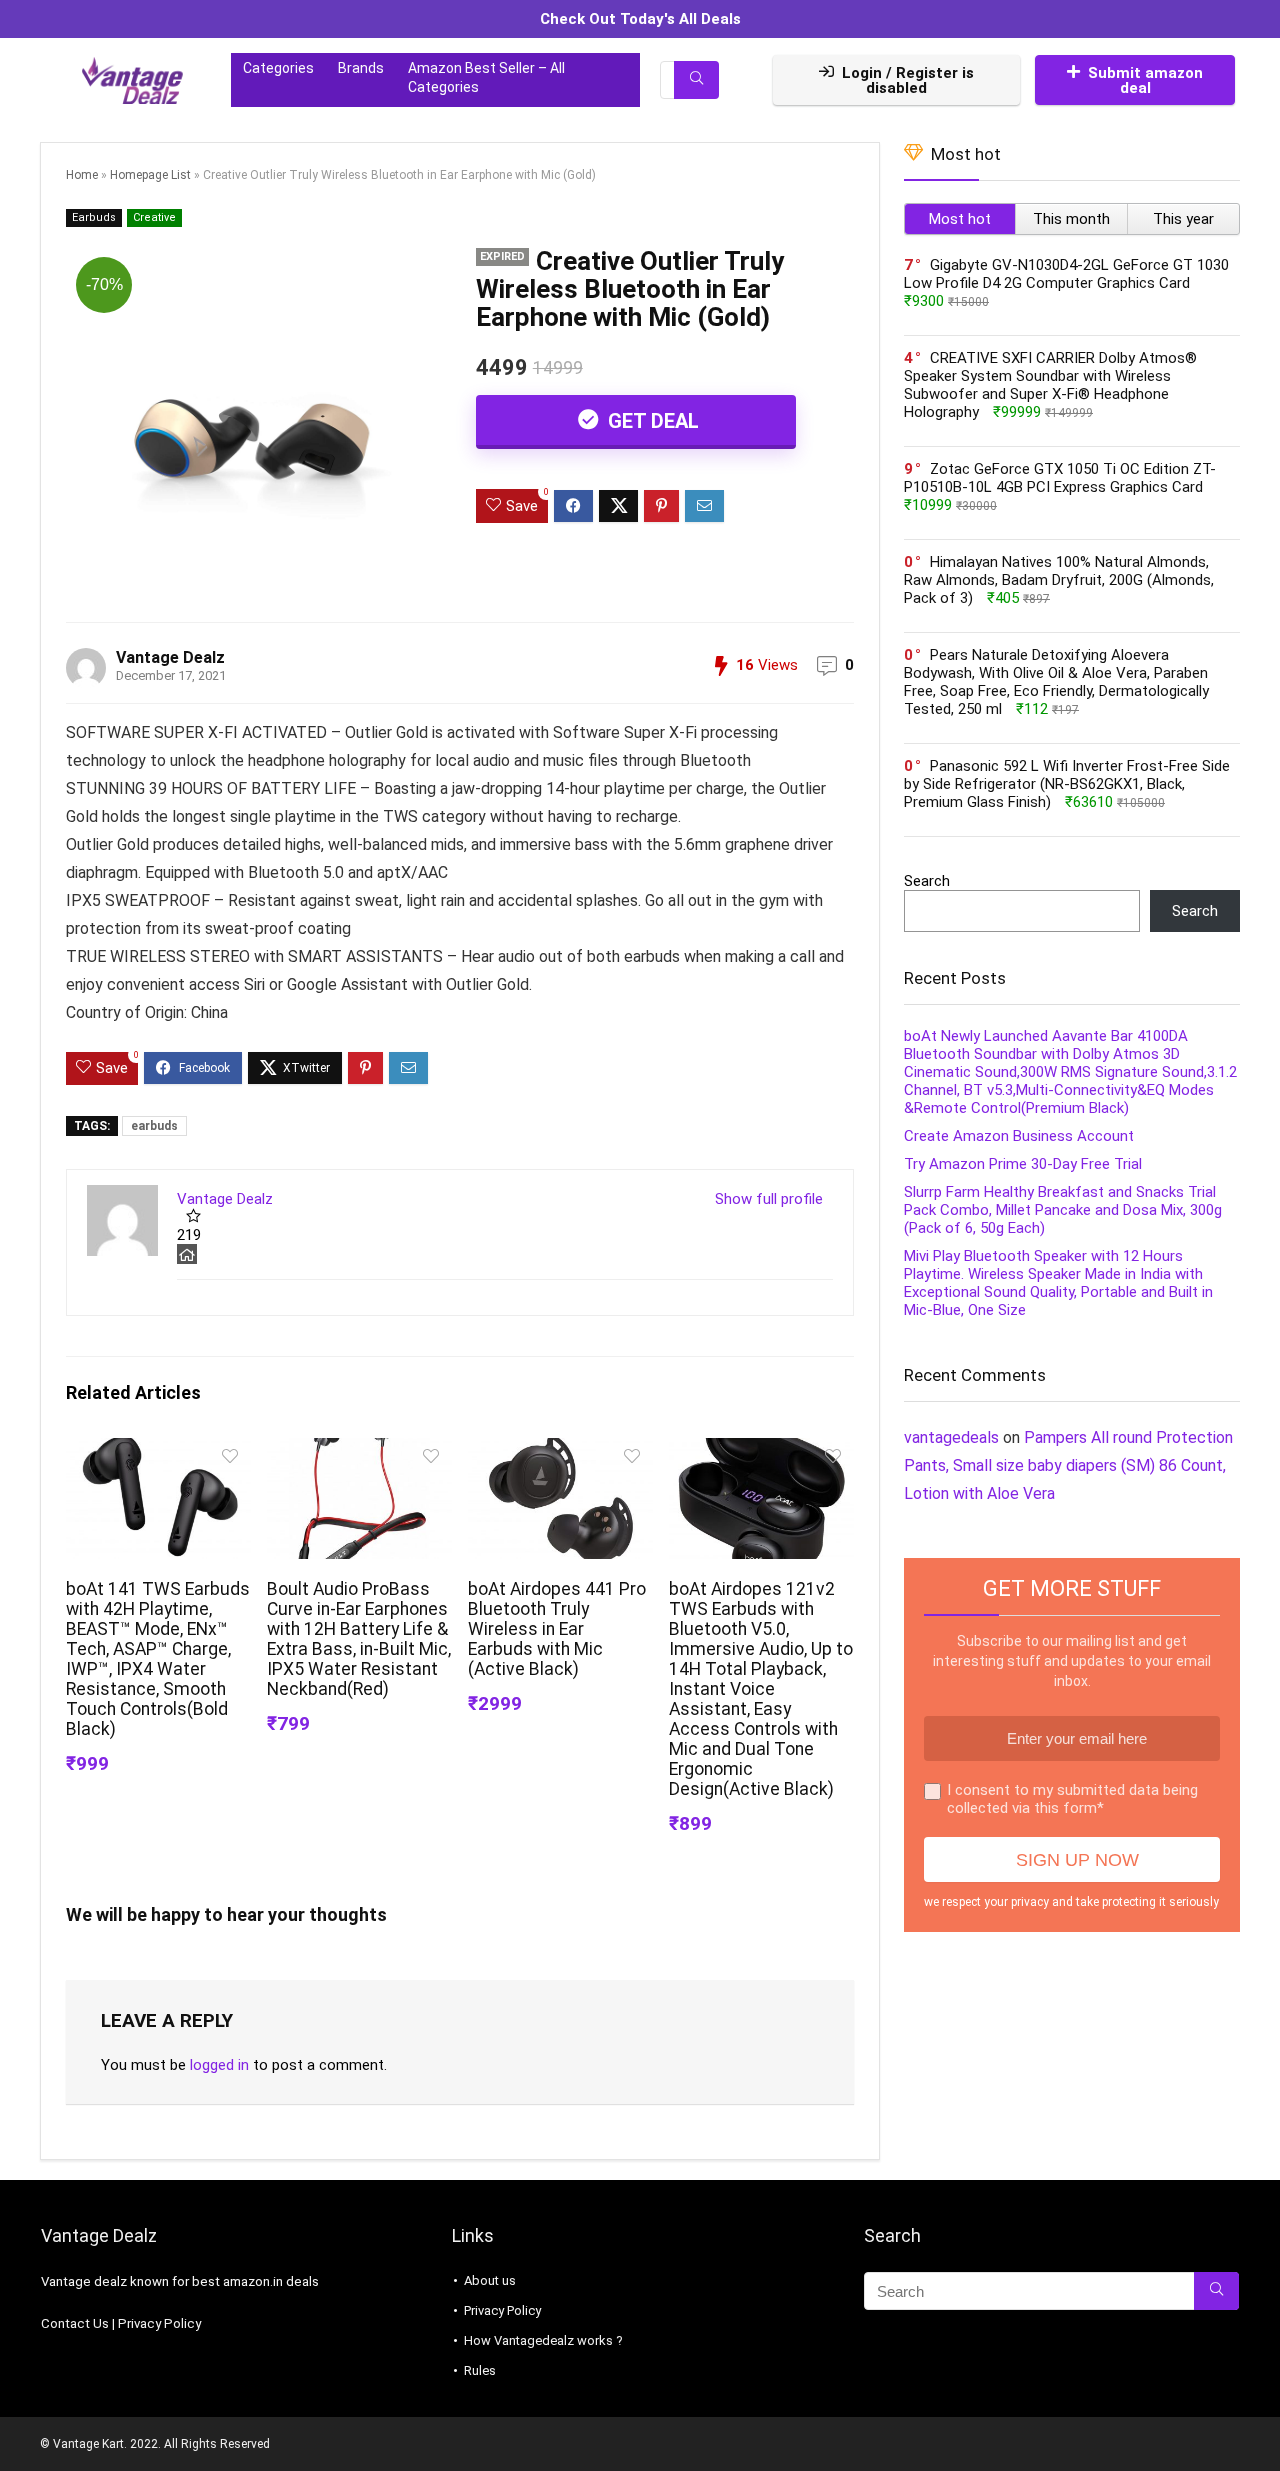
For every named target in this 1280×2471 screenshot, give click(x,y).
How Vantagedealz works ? (543, 2340)
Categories (278, 68)
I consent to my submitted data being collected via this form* (1072, 1799)
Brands (361, 68)
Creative (154, 217)
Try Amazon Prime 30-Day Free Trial (1023, 1164)
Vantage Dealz (170, 657)
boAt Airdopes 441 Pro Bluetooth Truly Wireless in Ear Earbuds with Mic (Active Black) (557, 1629)
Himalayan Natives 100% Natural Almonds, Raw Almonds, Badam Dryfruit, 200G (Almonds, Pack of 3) (1059, 580)
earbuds (154, 1126)
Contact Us (75, 2323)
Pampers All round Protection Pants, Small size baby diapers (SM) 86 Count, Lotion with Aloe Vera (1068, 1465)
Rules (480, 2370)
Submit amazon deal (1145, 80)
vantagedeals (951, 1437)
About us (490, 2280)
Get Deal (651, 421)
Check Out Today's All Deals (640, 19)
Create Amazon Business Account (1019, 1136)
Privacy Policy (159, 2323)
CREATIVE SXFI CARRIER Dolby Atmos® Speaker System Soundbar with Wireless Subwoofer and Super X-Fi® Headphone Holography (1050, 385)
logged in (219, 2065)
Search (927, 881)
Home (82, 175)
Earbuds (94, 217)
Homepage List (150, 175)
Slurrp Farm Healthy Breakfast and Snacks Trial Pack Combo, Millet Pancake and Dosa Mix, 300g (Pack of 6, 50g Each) (1063, 1210)
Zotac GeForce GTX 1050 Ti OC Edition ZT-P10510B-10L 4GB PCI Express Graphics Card (1060, 478)
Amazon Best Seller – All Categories (486, 77)
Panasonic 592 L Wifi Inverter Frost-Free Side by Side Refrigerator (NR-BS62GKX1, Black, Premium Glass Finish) (1067, 784)
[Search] (696, 80)
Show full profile (769, 1199)
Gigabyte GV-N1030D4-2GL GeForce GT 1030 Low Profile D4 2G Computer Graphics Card (1066, 274)
